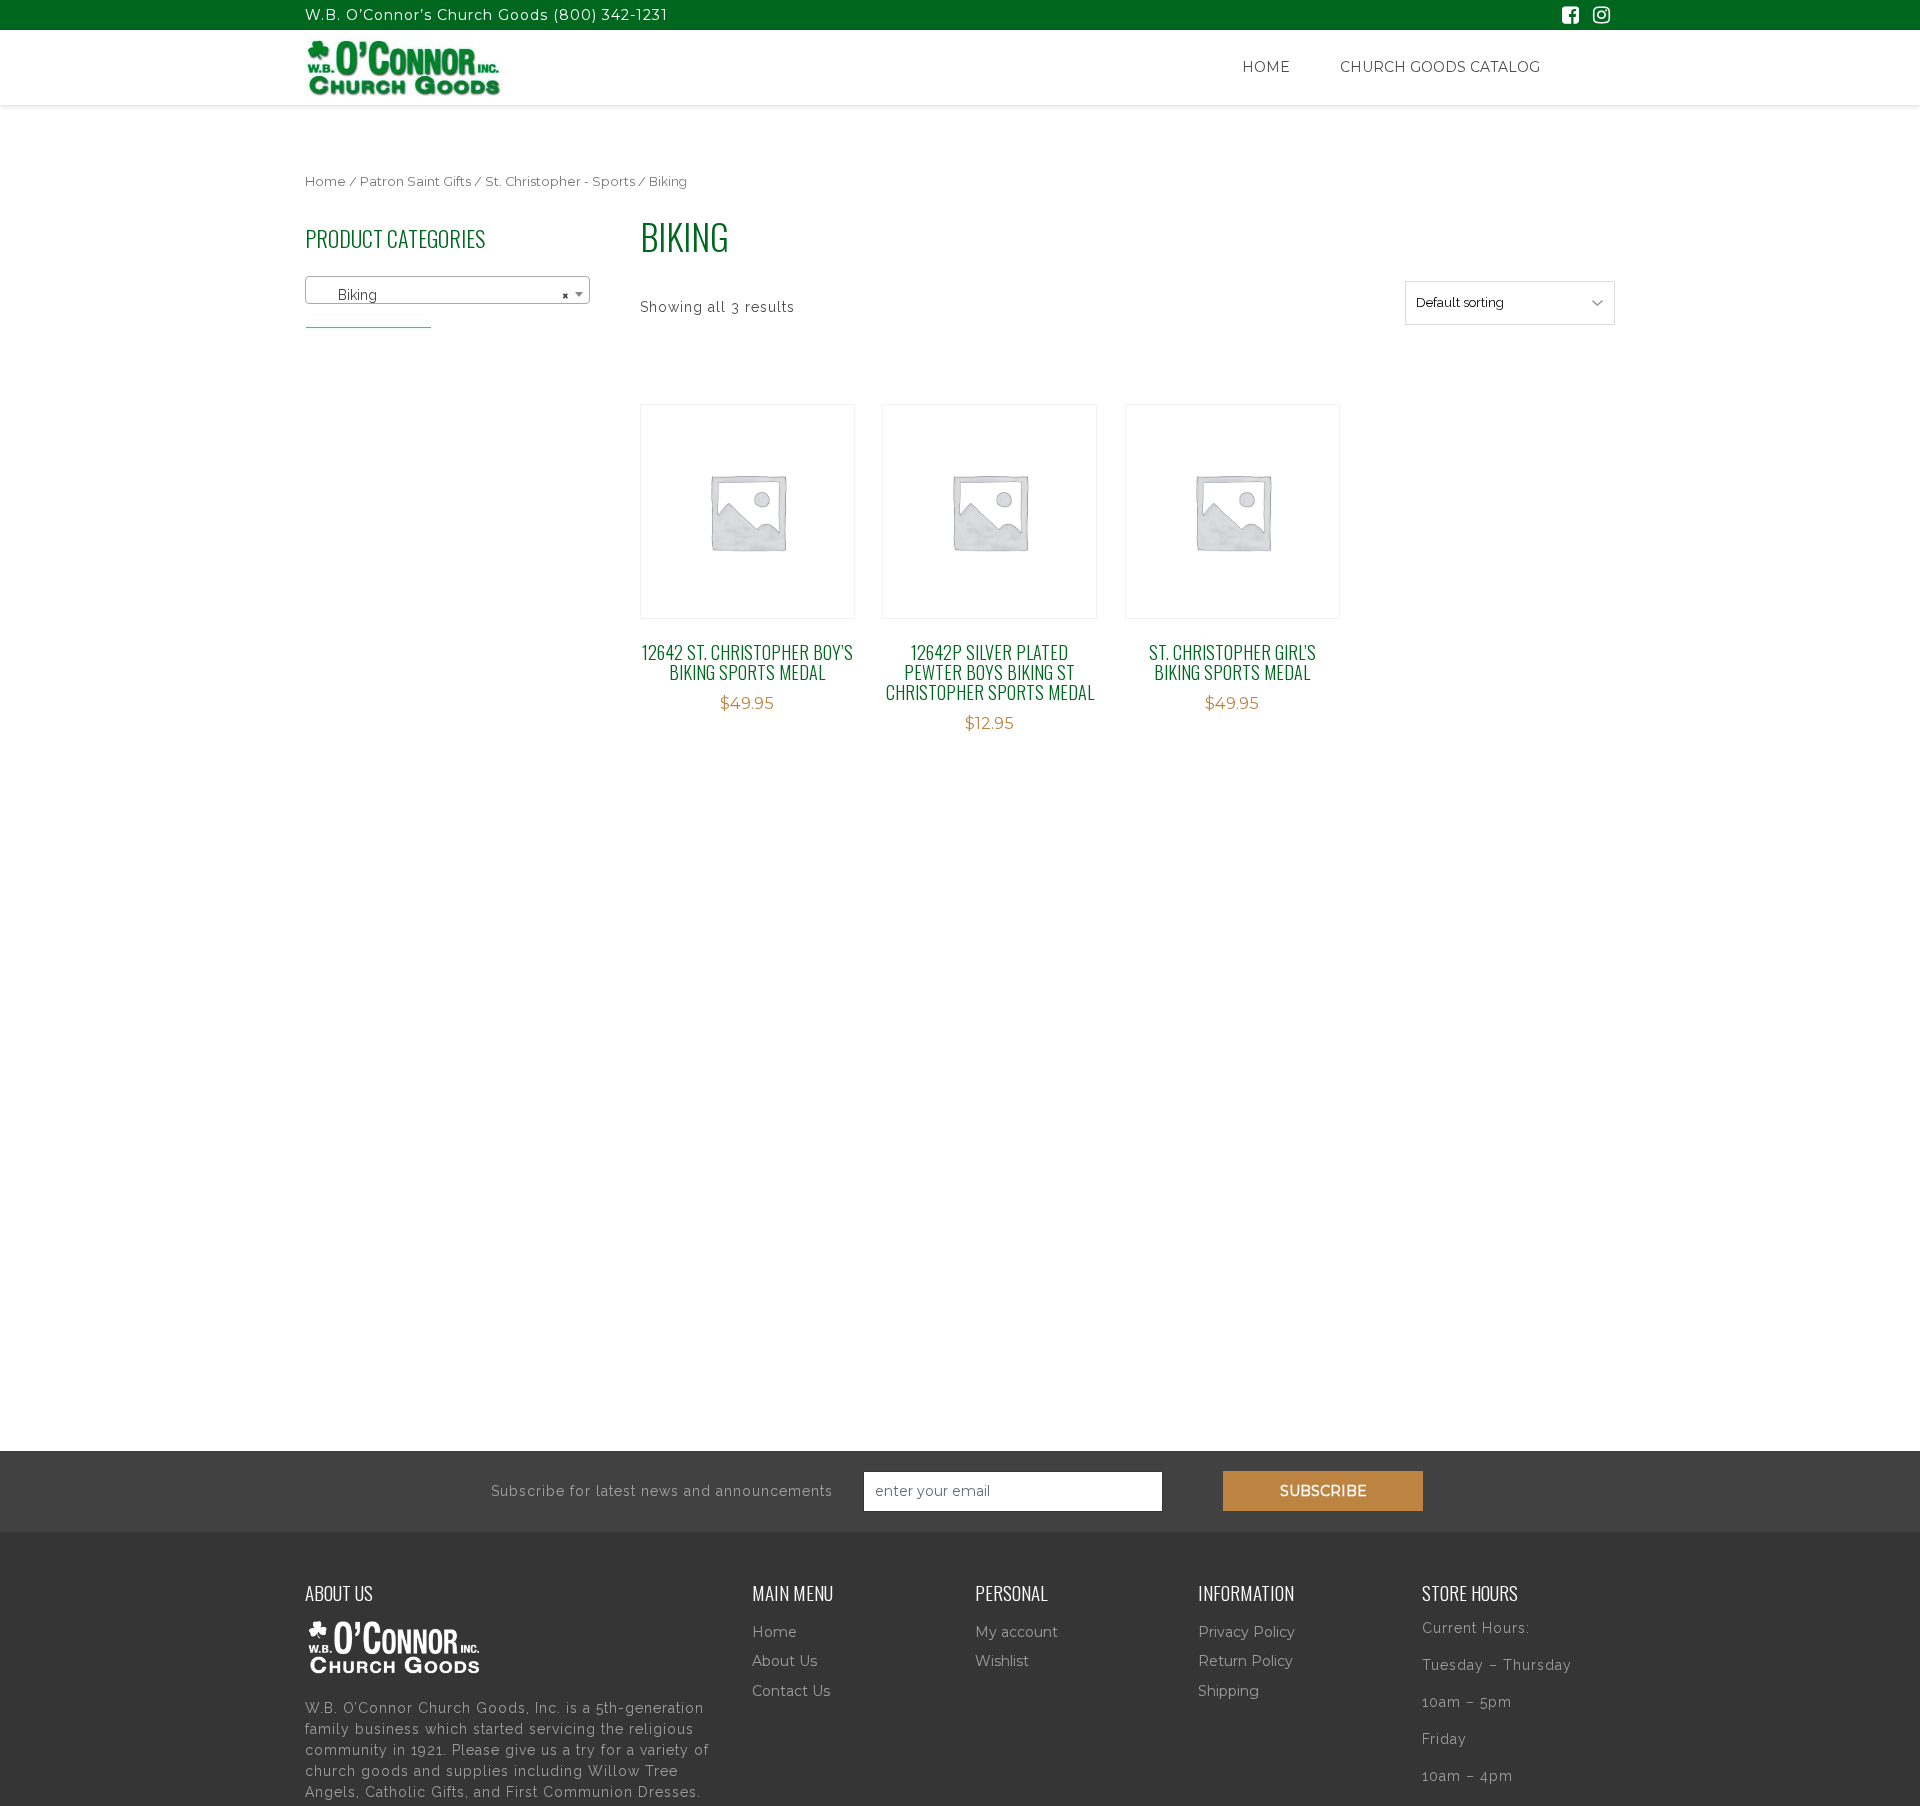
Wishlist (1002, 1661)
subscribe (1323, 1491)
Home (1266, 67)
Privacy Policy (1246, 1632)
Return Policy (1245, 1661)
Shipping (1228, 1691)
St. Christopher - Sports (560, 181)
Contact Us (791, 1691)
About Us (784, 1661)
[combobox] (447, 290)
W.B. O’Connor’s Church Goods (426, 15)
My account (1016, 1632)
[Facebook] (1570, 17)
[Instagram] (1601, 17)
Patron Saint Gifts (415, 181)
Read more (972, 494)
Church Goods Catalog (1440, 67)
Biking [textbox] (441, 295)
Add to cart (742, 494)
